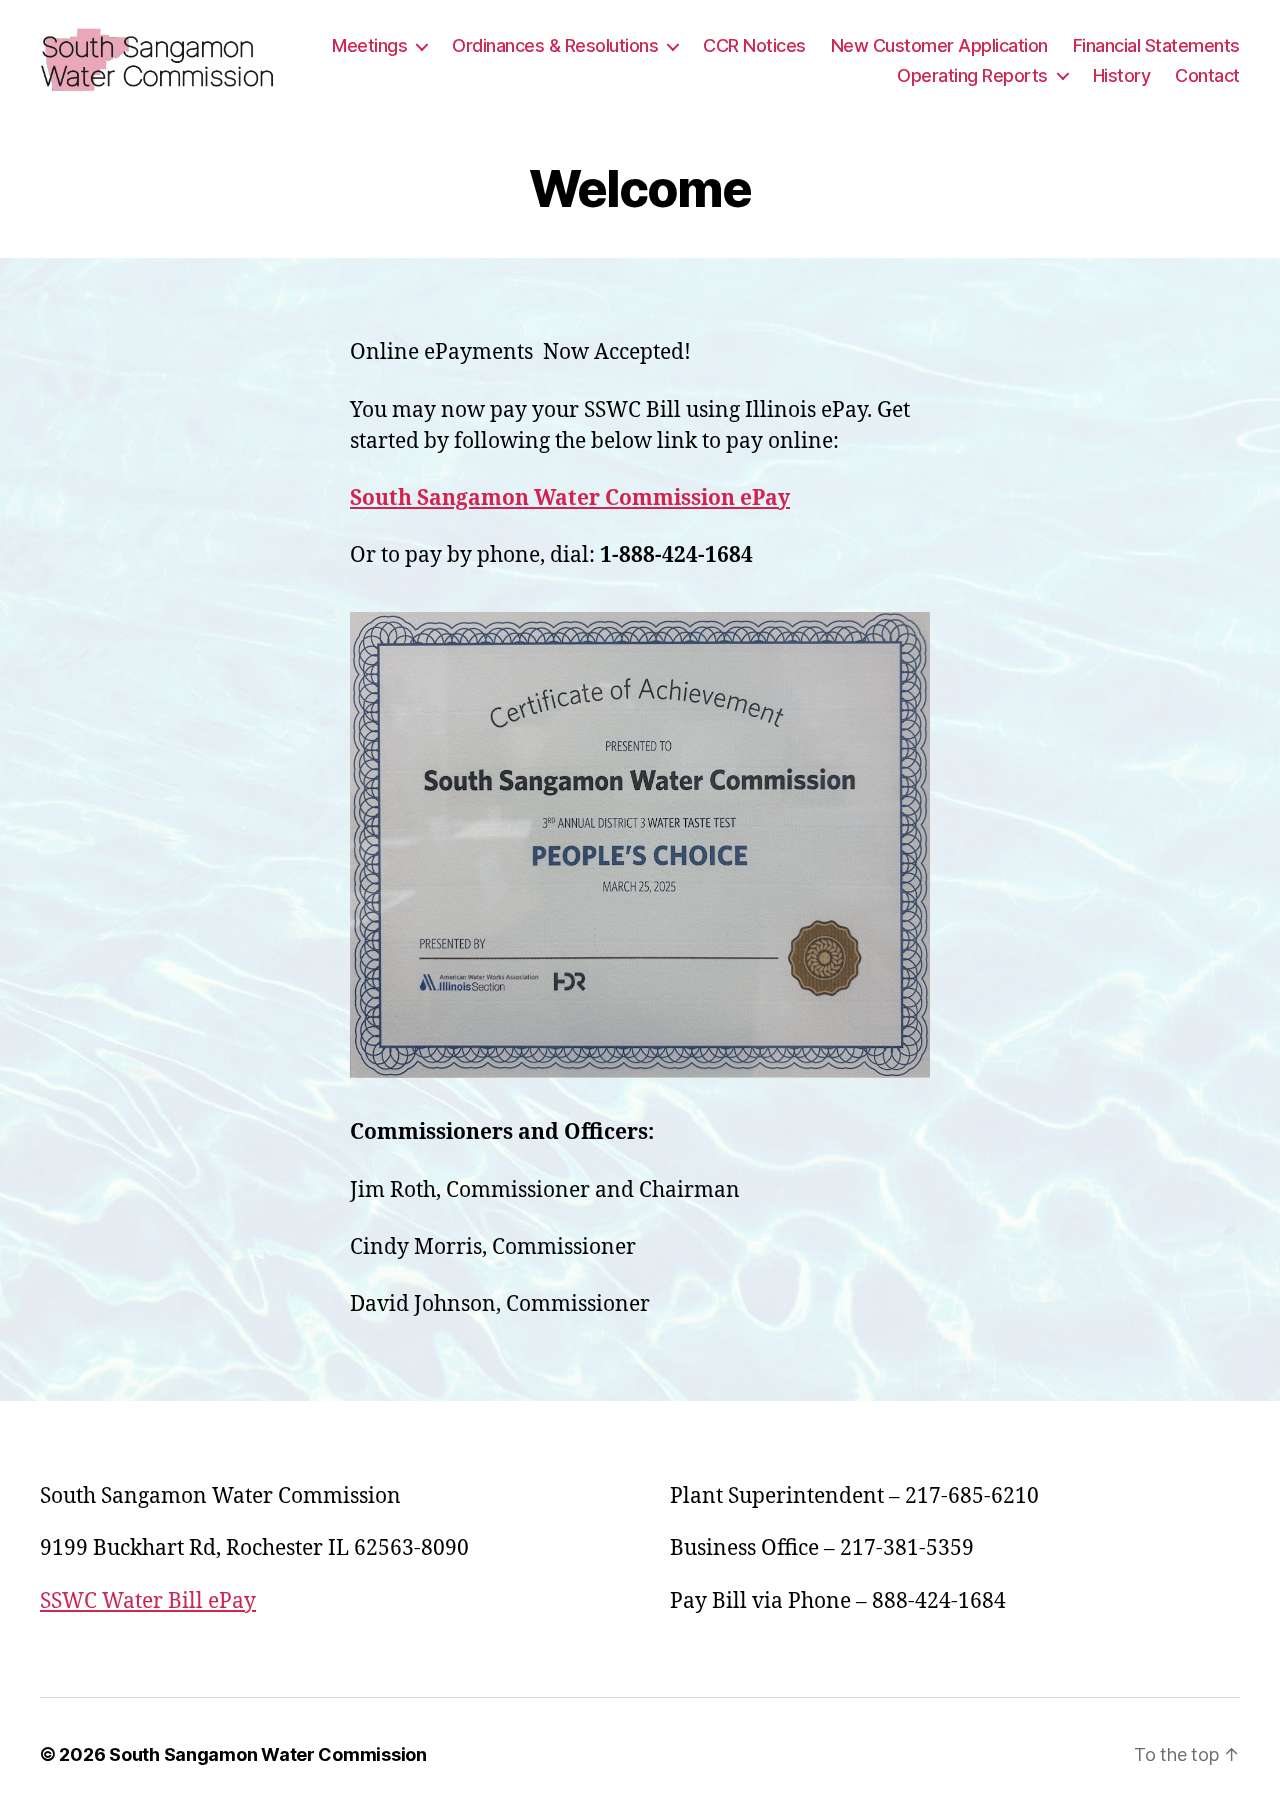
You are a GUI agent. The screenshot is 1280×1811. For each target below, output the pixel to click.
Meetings (369, 45)
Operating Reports (972, 75)
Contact (1207, 75)
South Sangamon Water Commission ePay (570, 498)
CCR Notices (754, 45)
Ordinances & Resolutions (555, 45)
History (1122, 75)
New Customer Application (939, 45)
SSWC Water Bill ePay (148, 1601)
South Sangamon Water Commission (268, 1754)
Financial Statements (1156, 45)
